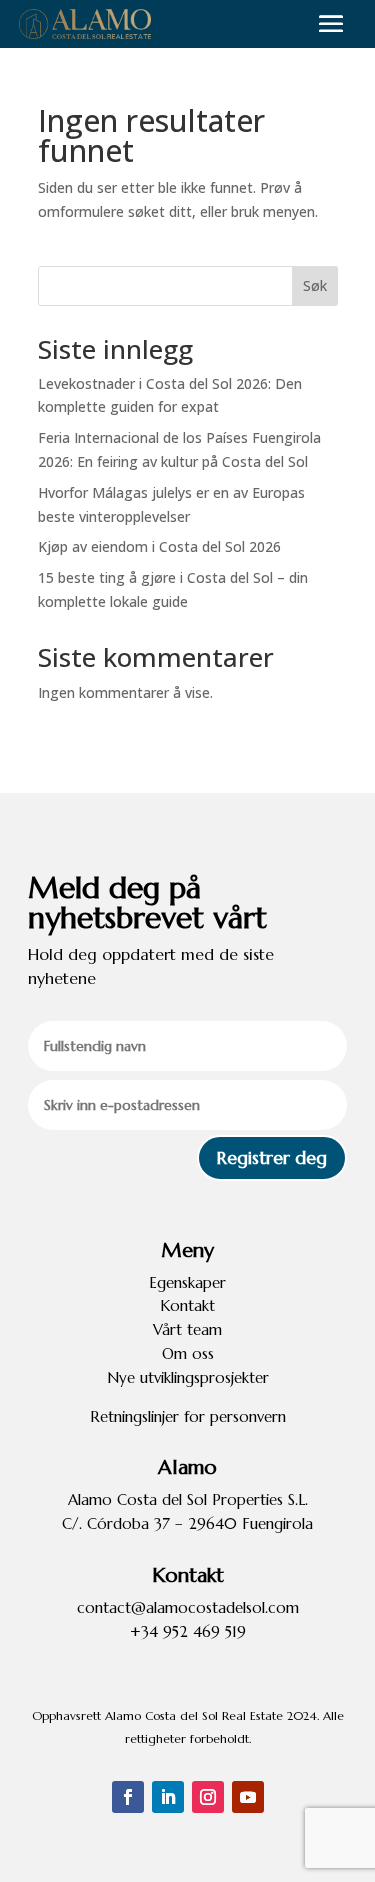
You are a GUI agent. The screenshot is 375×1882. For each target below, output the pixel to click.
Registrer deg (272, 1157)
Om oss (188, 1353)
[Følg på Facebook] (128, 1797)
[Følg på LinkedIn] (168, 1797)
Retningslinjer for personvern (188, 1416)
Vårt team (187, 1329)
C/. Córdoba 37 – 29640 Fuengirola (187, 1523)
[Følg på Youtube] (248, 1797)
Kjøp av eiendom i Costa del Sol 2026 (159, 546)
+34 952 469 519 (188, 1631)
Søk (315, 285)
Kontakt (187, 1305)
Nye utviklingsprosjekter (188, 1377)
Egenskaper (187, 1282)
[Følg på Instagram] (208, 1797)
